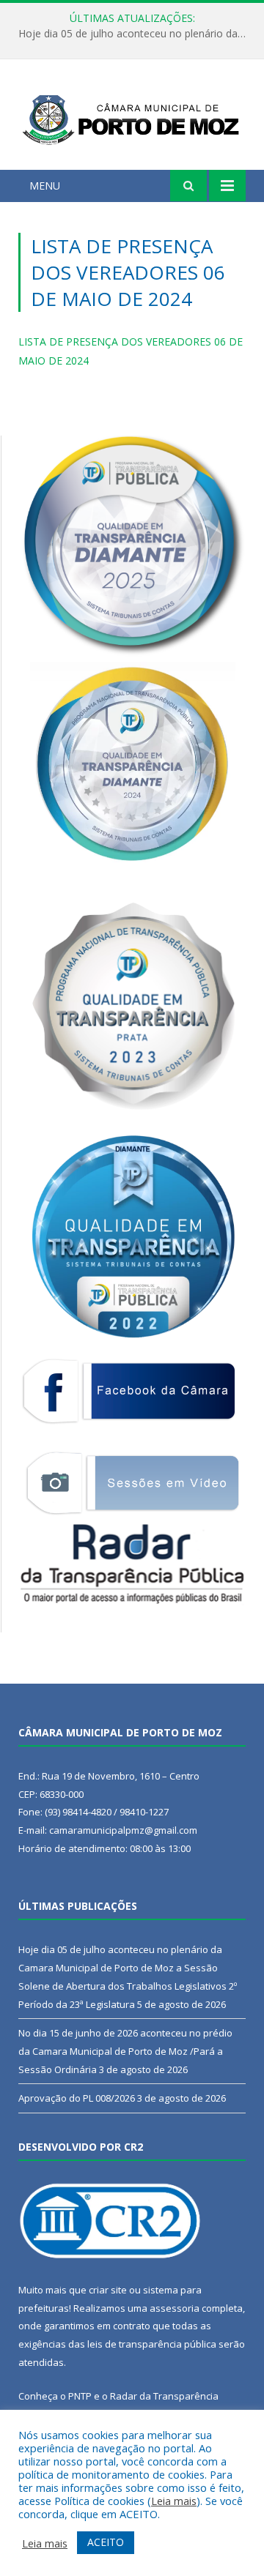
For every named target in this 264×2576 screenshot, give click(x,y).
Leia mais (174, 2501)
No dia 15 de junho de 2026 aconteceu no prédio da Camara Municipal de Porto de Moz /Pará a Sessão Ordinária (125, 2051)
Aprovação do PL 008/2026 (77, 2098)
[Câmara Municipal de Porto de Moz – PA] (132, 117)
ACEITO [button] (106, 2542)
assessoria (175, 2308)
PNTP (80, 2396)
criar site (108, 2290)
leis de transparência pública (152, 2344)
